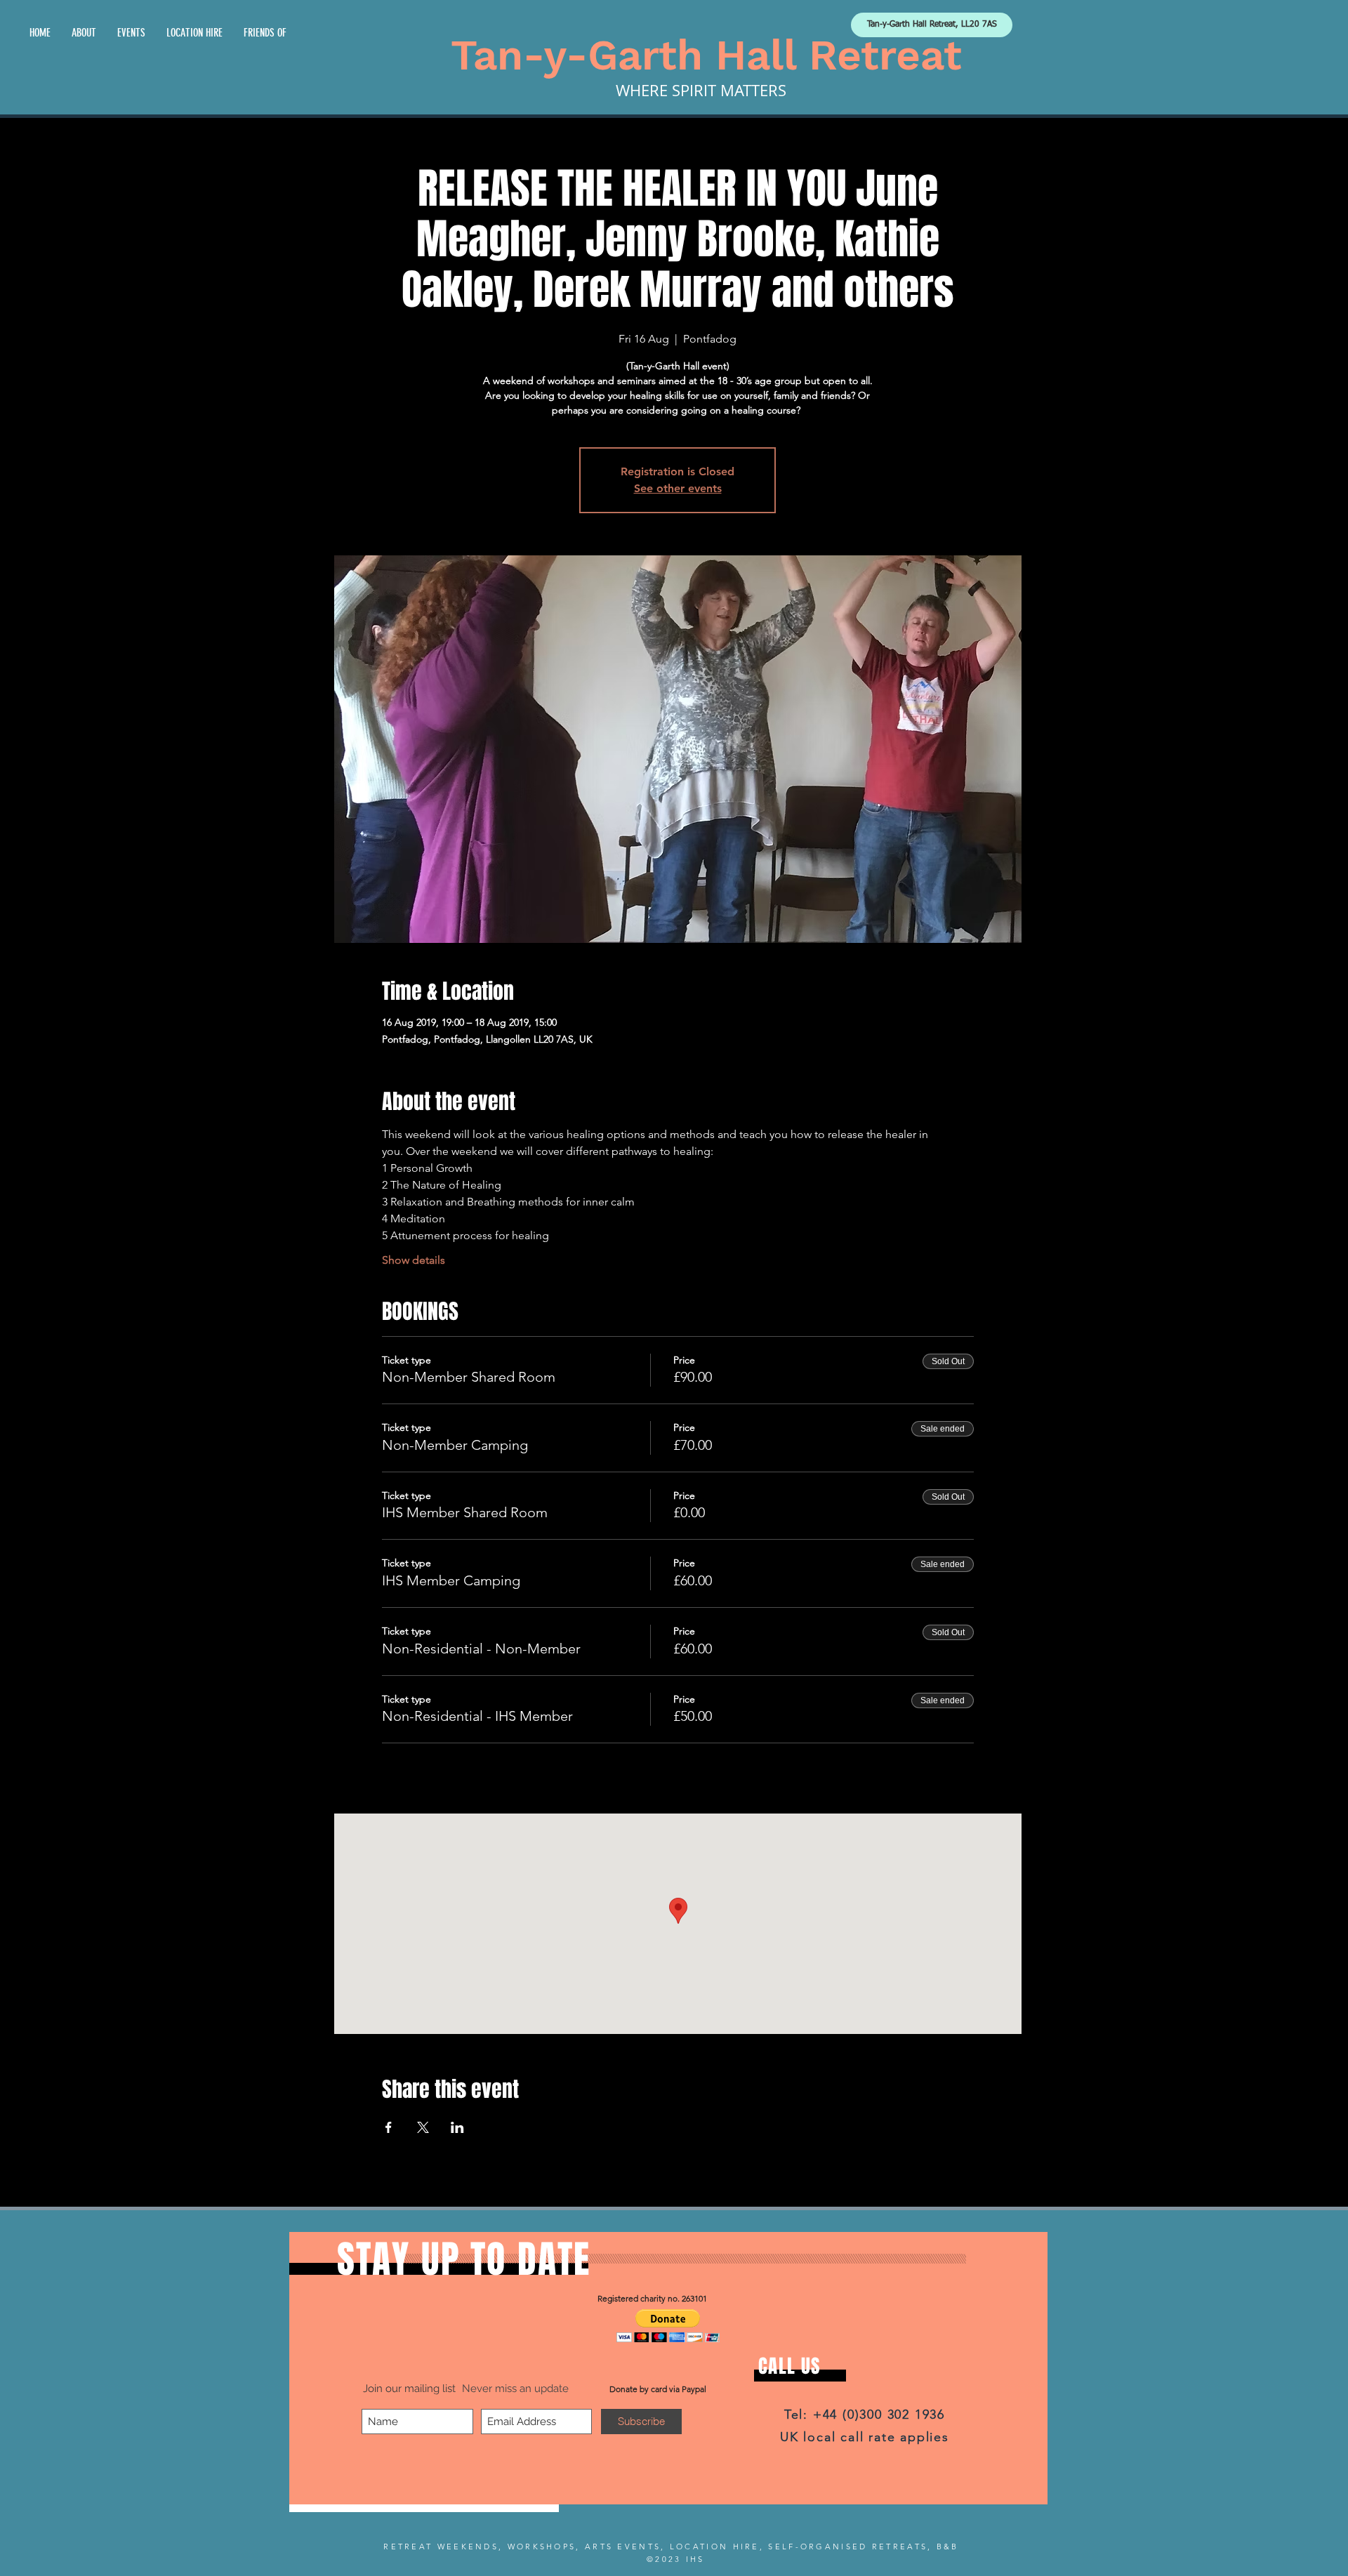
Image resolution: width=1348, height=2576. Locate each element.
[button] (668, 2326)
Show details (414, 1260)
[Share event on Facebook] (389, 2127)
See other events (678, 488)
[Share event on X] (423, 2127)
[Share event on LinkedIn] (457, 2127)
